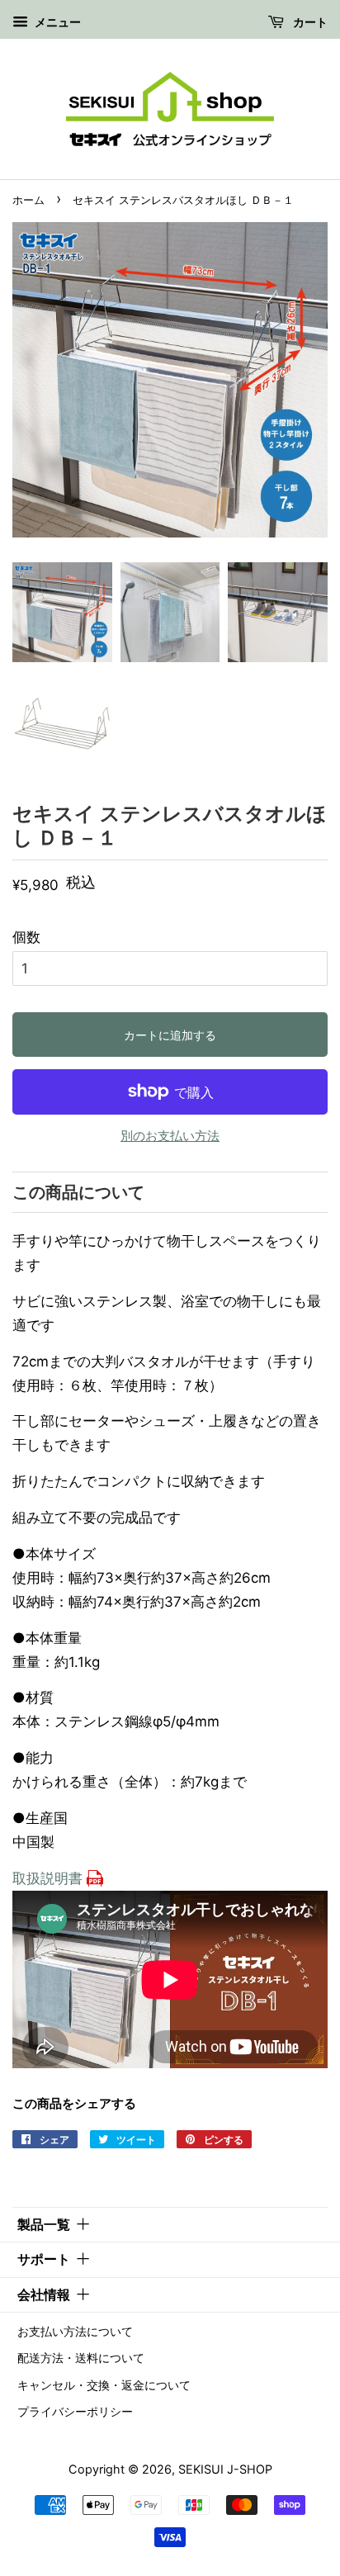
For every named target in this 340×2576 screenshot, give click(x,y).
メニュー (57, 22)
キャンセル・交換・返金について (104, 2385)
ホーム (28, 200)
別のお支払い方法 (170, 1136)
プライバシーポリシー (75, 2411)
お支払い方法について (75, 2331)
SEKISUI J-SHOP (225, 2469)
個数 (26, 937)
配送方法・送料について (81, 2358)
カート (309, 22)
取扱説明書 (47, 1878)
